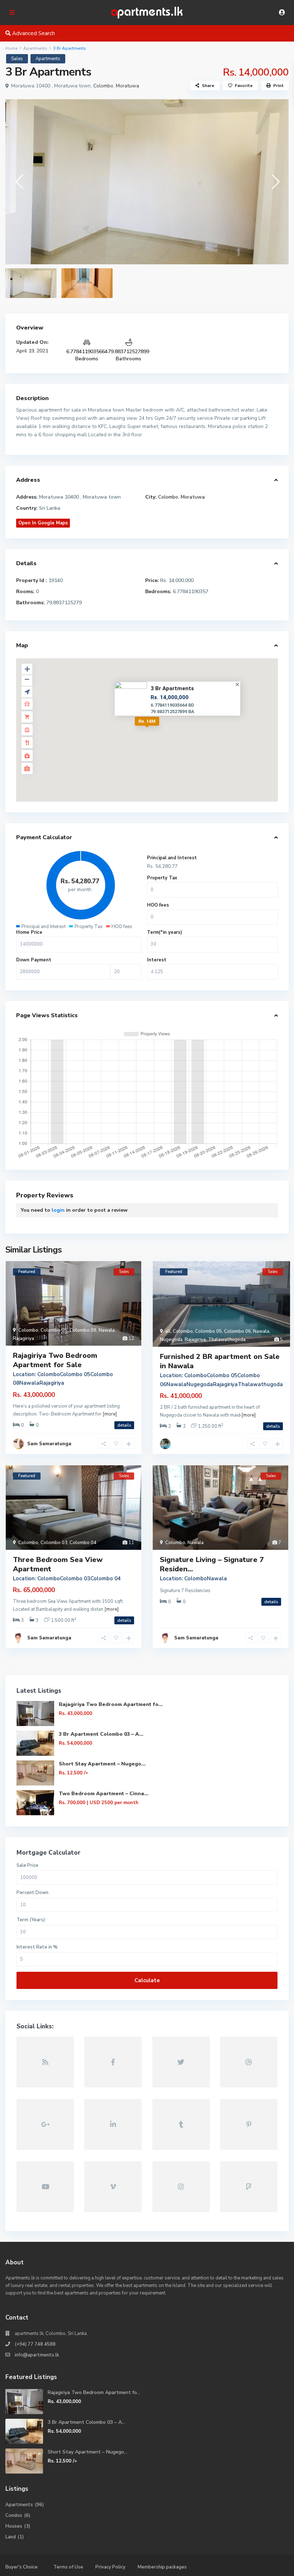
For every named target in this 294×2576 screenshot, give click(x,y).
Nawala (107, 1330)
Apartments (35, 48)
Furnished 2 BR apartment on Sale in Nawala (220, 1361)
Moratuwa (127, 86)
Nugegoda (171, 1340)
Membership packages (162, 2567)
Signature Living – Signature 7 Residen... (212, 1564)
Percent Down (32, 1893)
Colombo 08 (83, 1330)
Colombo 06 (238, 1331)
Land (11, 2537)
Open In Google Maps (43, 523)
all (168, 1331)
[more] (110, 1414)
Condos (14, 2515)
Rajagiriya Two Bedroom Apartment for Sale (55, 1360)
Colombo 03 (54, 1543)
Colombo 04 (83, 1543)
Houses (14, 2526)
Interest (157, 960)
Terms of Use (68, 2567)
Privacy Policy (110, 2567)
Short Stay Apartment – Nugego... (102, 1764)
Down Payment (34, 960)
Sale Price (27, 1866)
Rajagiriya (23, 1339)
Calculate (147, 1980)
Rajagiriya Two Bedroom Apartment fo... (111, 1704)
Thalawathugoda (227, 1340)
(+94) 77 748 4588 (35, 2344)
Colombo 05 (54, 1330)
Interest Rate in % (37, 1947)
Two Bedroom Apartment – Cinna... (104, 1794)
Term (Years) (31, 1920)
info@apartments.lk (37, 2355)
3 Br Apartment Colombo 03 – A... (101, 1734)
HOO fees (158, 905)
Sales (17, 59)
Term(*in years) (165, 932)
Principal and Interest (172, 858)
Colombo (103, 86)
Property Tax (162, 878)
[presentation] (19, 182)
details (124, 1425)
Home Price (29, 932)
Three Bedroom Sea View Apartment (58, 1564)
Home (11, 48)
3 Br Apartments (172, 688)
